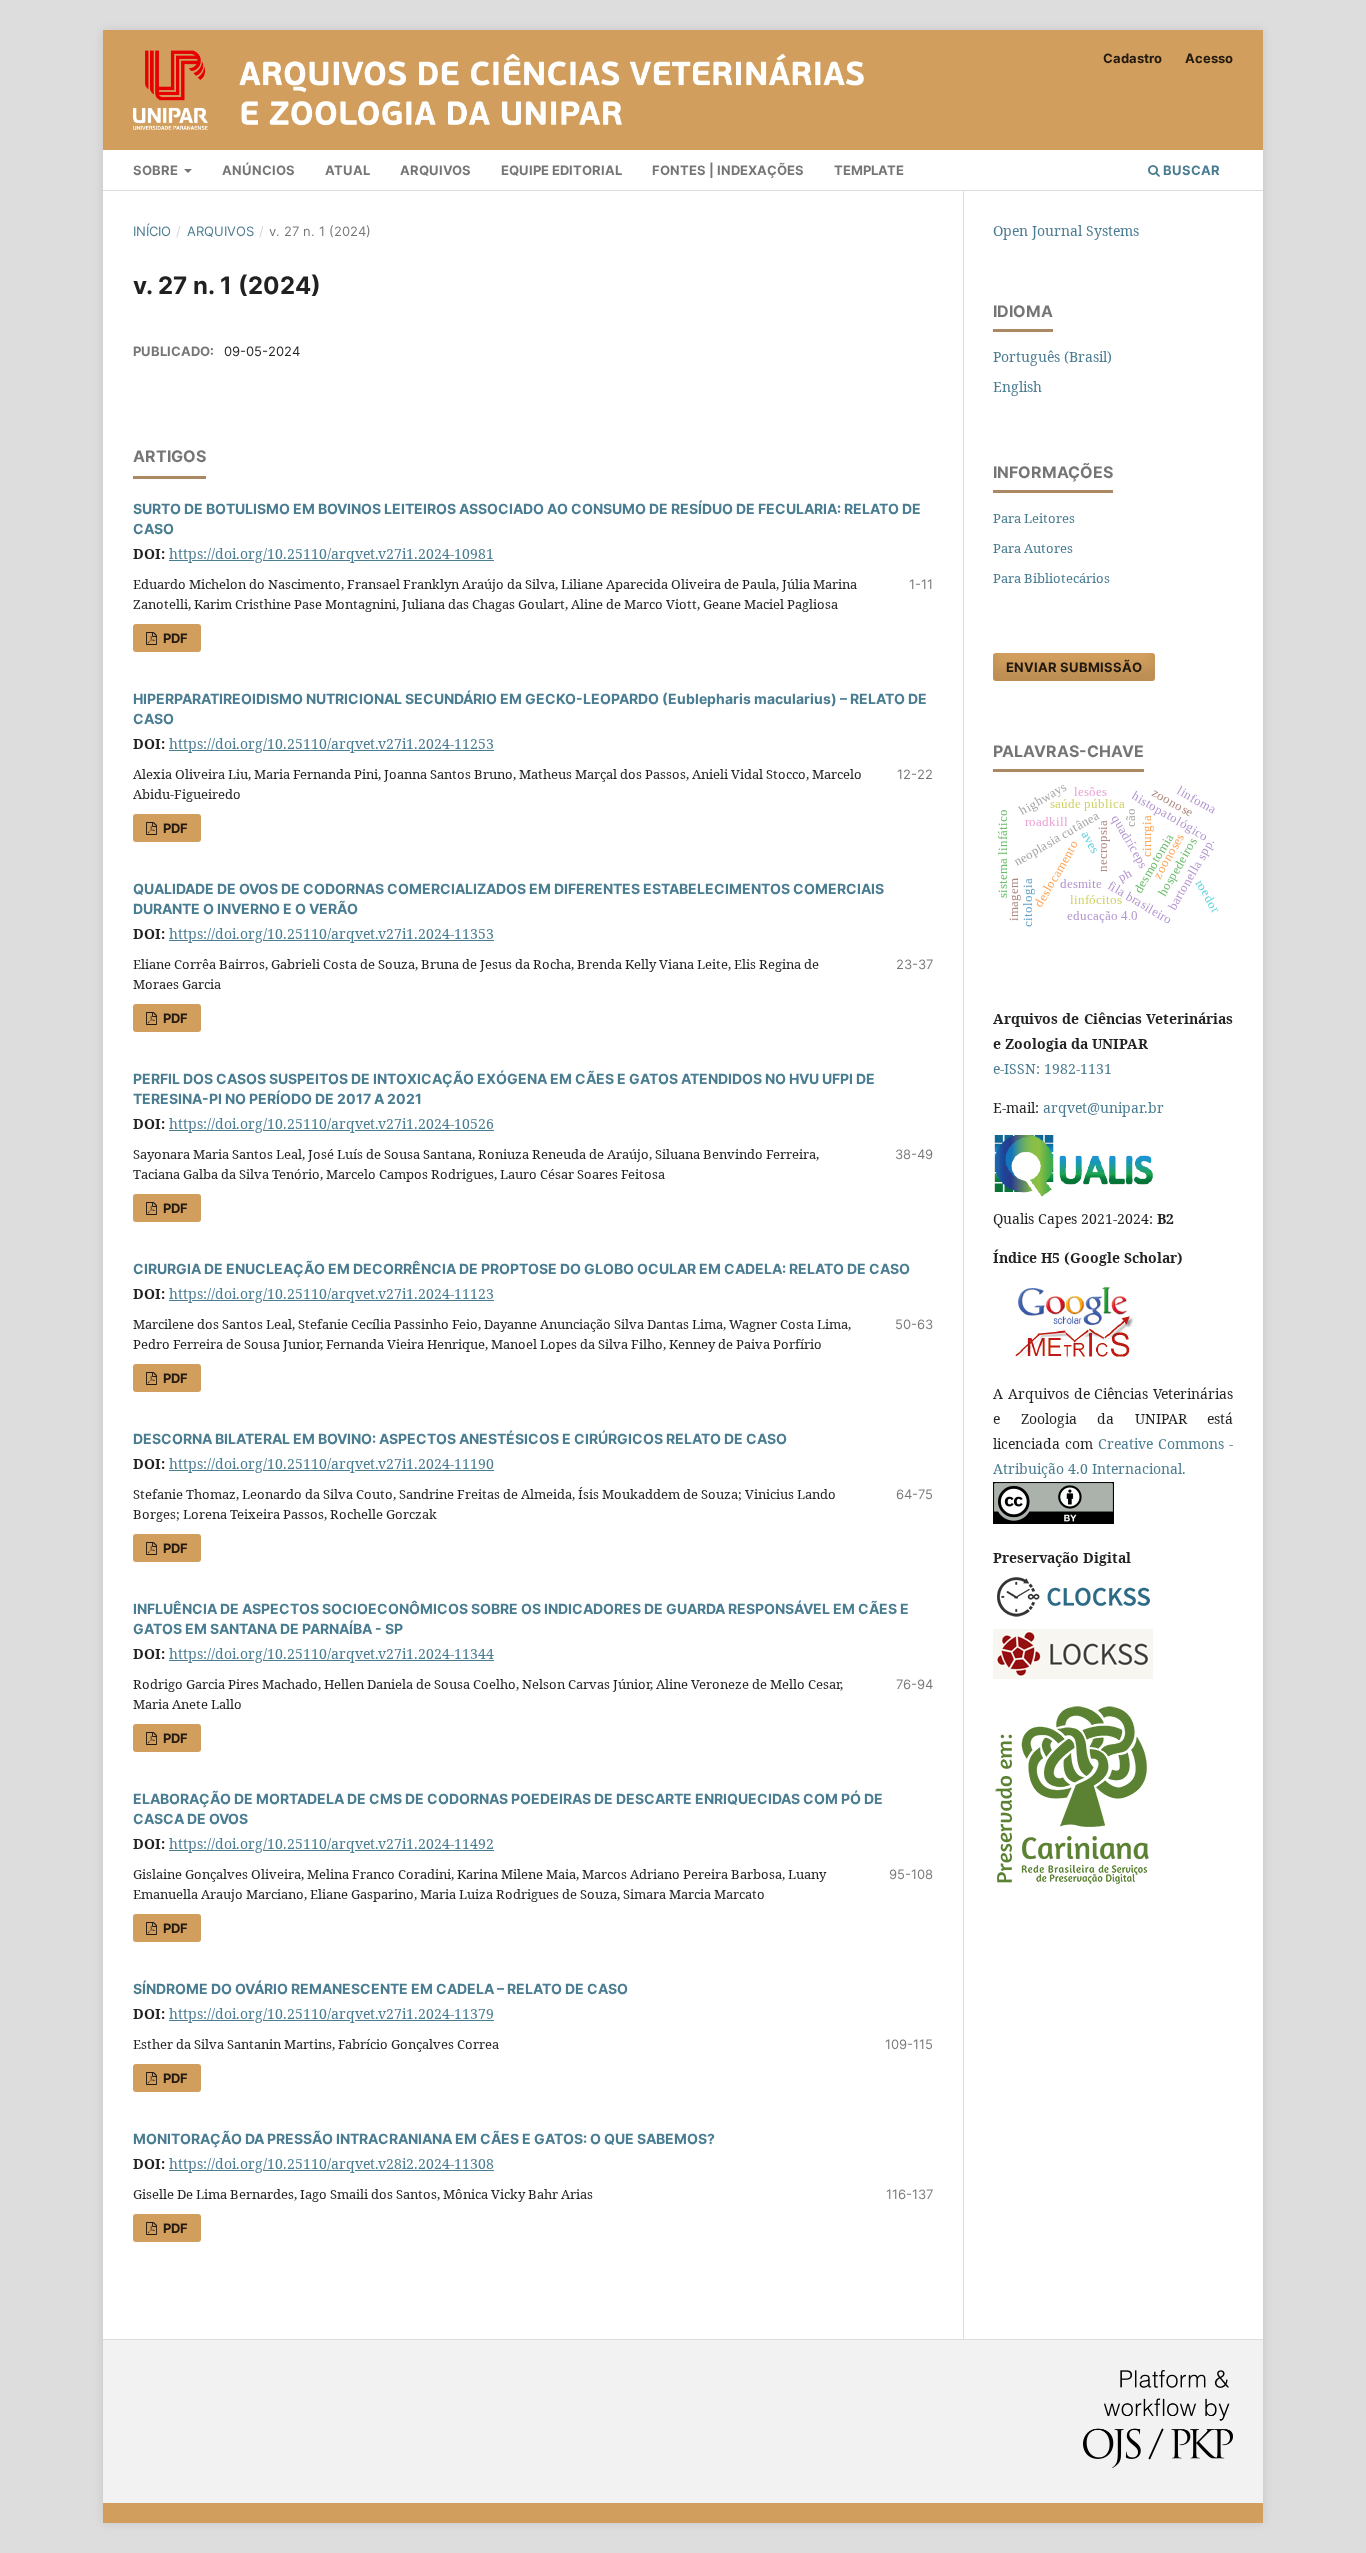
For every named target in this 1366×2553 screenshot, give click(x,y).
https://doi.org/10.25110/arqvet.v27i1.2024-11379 (331, 2013)
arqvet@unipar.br (1103, 1107)
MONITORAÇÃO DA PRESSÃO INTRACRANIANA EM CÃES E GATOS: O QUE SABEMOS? (424, 2138)
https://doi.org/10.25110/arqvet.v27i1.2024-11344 (331, 1653)
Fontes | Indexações (728, 170)
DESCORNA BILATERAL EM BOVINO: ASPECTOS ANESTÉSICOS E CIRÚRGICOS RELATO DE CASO (460, 1438)
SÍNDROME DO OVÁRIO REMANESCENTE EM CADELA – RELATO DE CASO (380, 1988)
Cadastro (1132, 58)
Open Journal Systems (1066, 230)
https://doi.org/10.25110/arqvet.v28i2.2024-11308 (331, 2163)
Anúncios (258, 170)
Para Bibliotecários (1051, 578)
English (1017, 386)
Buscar (1190, 170)
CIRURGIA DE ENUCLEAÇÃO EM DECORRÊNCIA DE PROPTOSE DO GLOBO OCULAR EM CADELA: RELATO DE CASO (521, 1268)
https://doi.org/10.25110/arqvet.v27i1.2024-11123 (331, 1293)
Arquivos (435, 170)
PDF (174, 638)
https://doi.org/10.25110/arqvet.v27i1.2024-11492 (331, 1843)
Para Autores (1033, 548)
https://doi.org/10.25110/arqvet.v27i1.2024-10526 (331, 1123)
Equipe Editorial (561, 170)
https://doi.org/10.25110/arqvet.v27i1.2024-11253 (331, 743)
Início (152, 231)
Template (869, 170)
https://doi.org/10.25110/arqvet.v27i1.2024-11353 (331, 933)
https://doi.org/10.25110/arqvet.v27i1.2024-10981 (331, 553)
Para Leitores (1034, 518)
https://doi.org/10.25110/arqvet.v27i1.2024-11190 (331, 1463)
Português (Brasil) (1052, 356)
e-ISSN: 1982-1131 (1052, 1068)
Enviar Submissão (1074, 667)
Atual (347, 170)
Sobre (157, 170)
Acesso (1209, 58)
